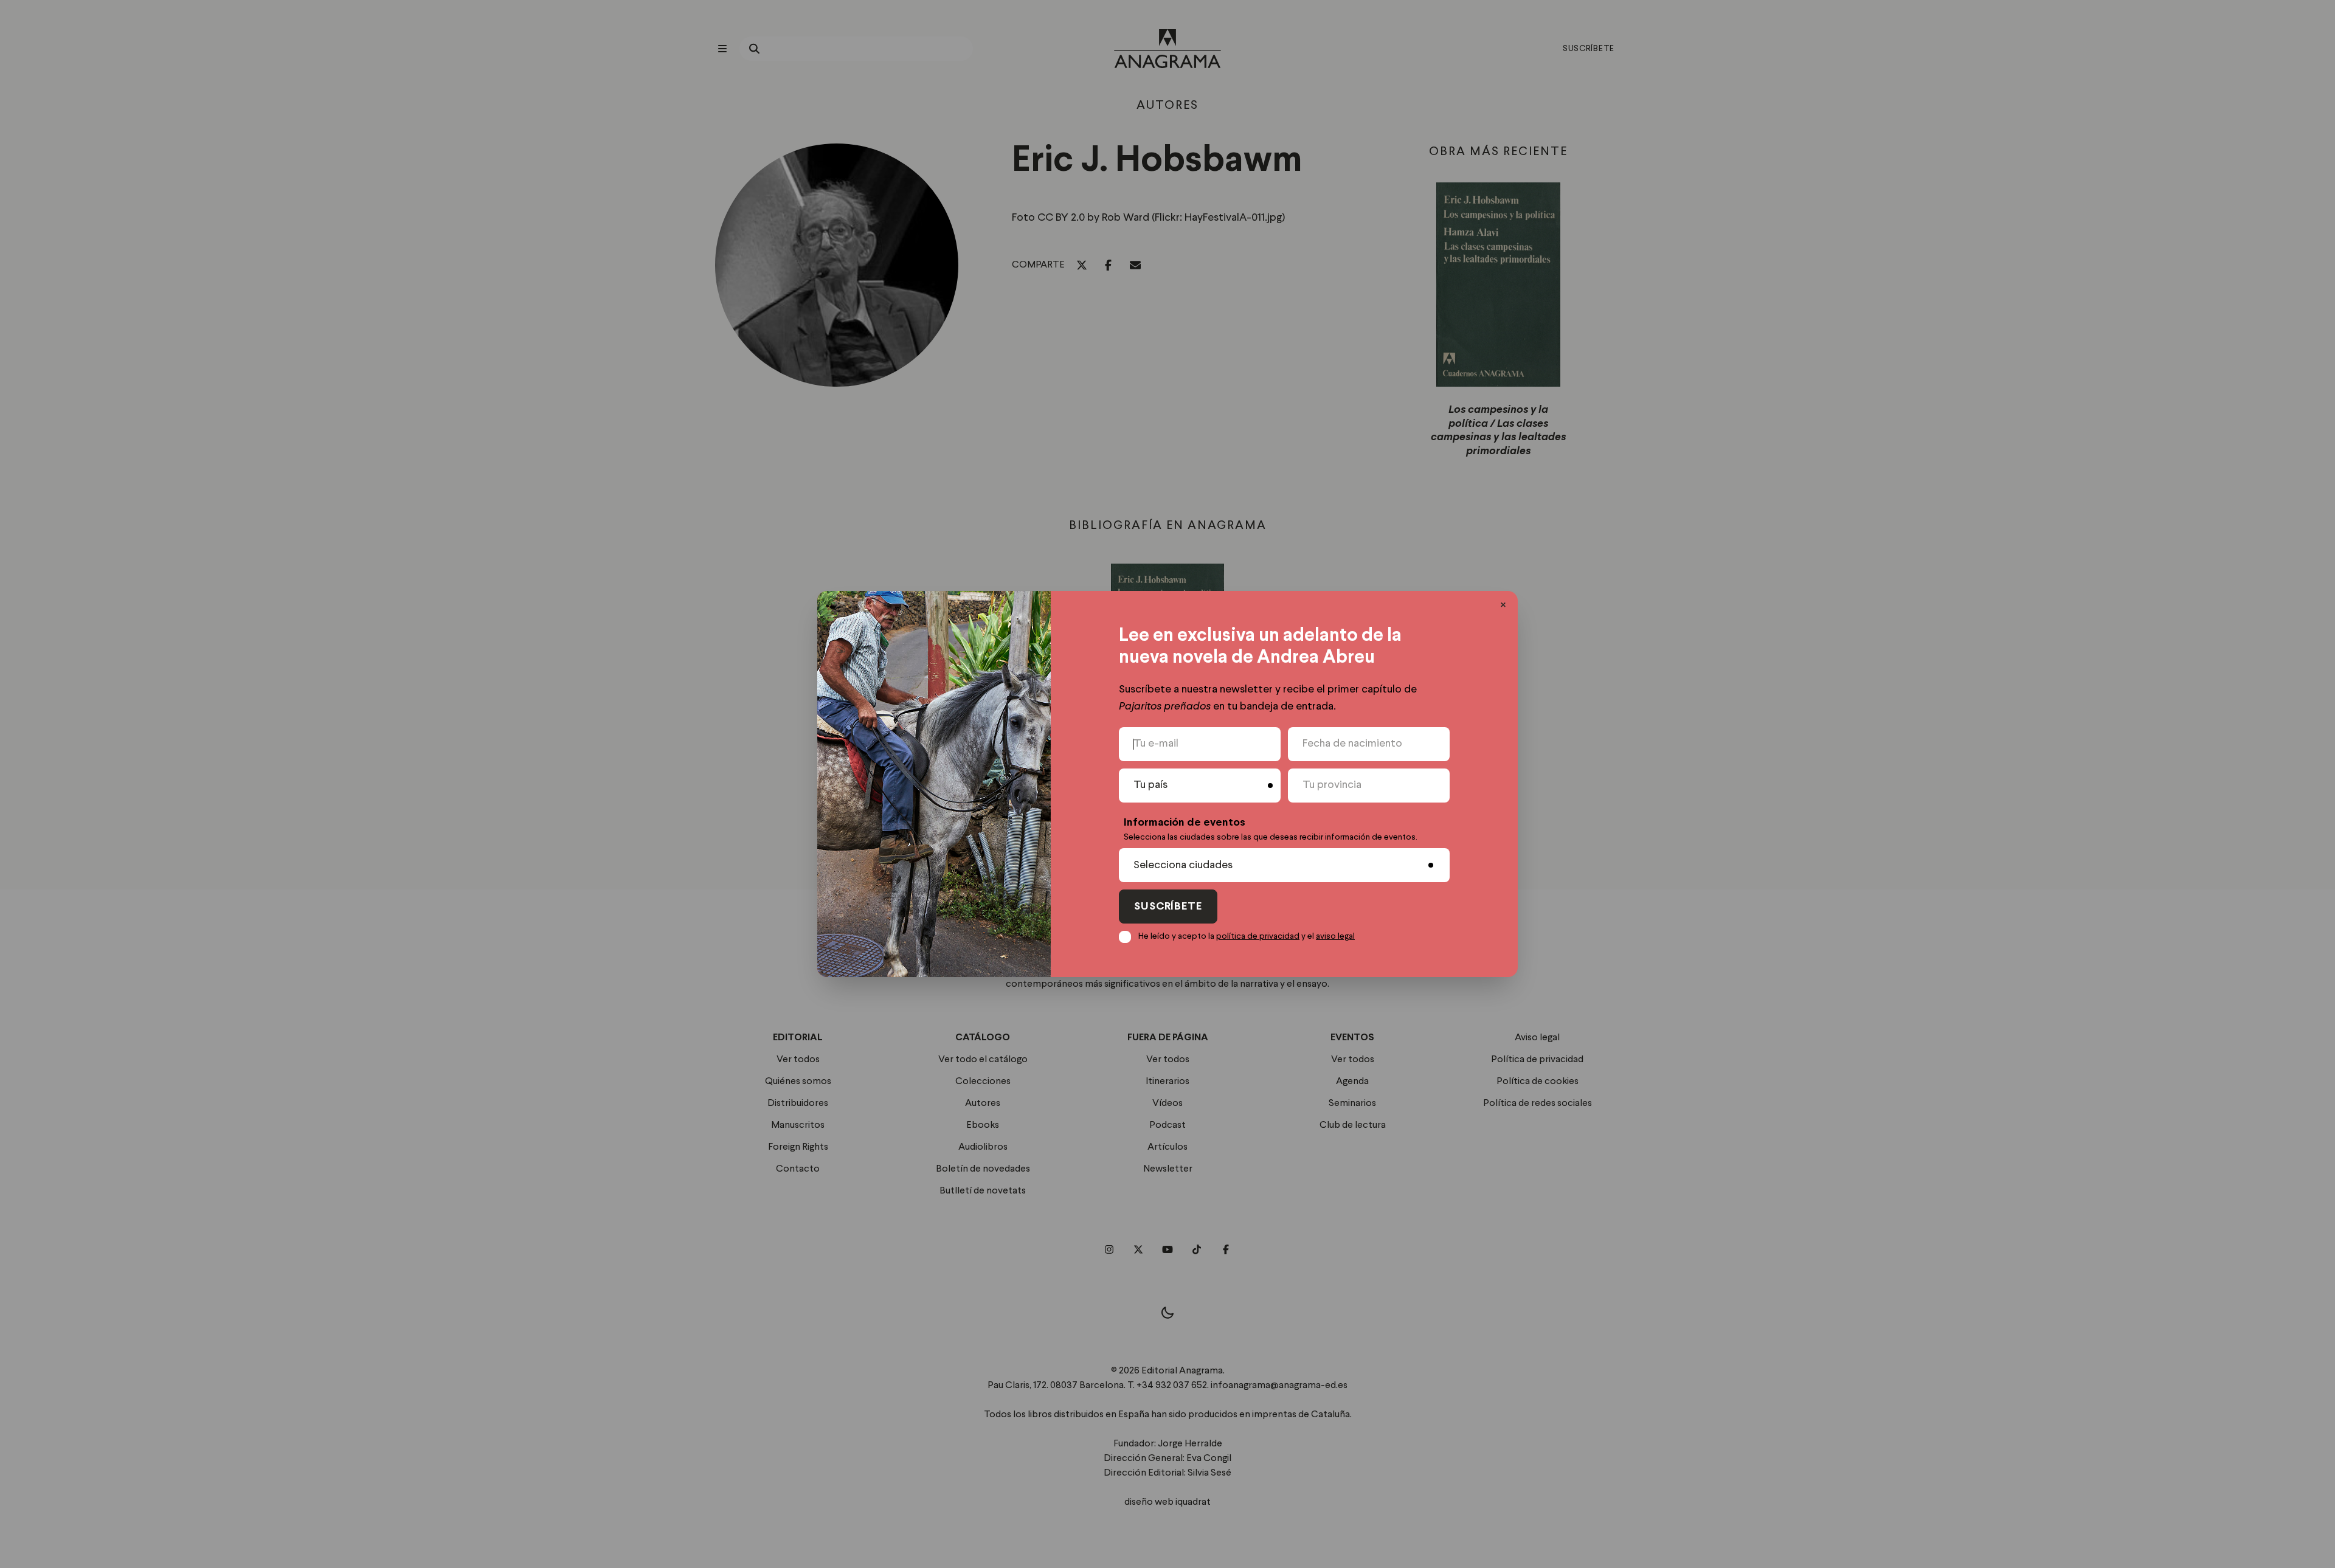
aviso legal (1335, 936)
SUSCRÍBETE (1168, 907)
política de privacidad (1258, 936)
